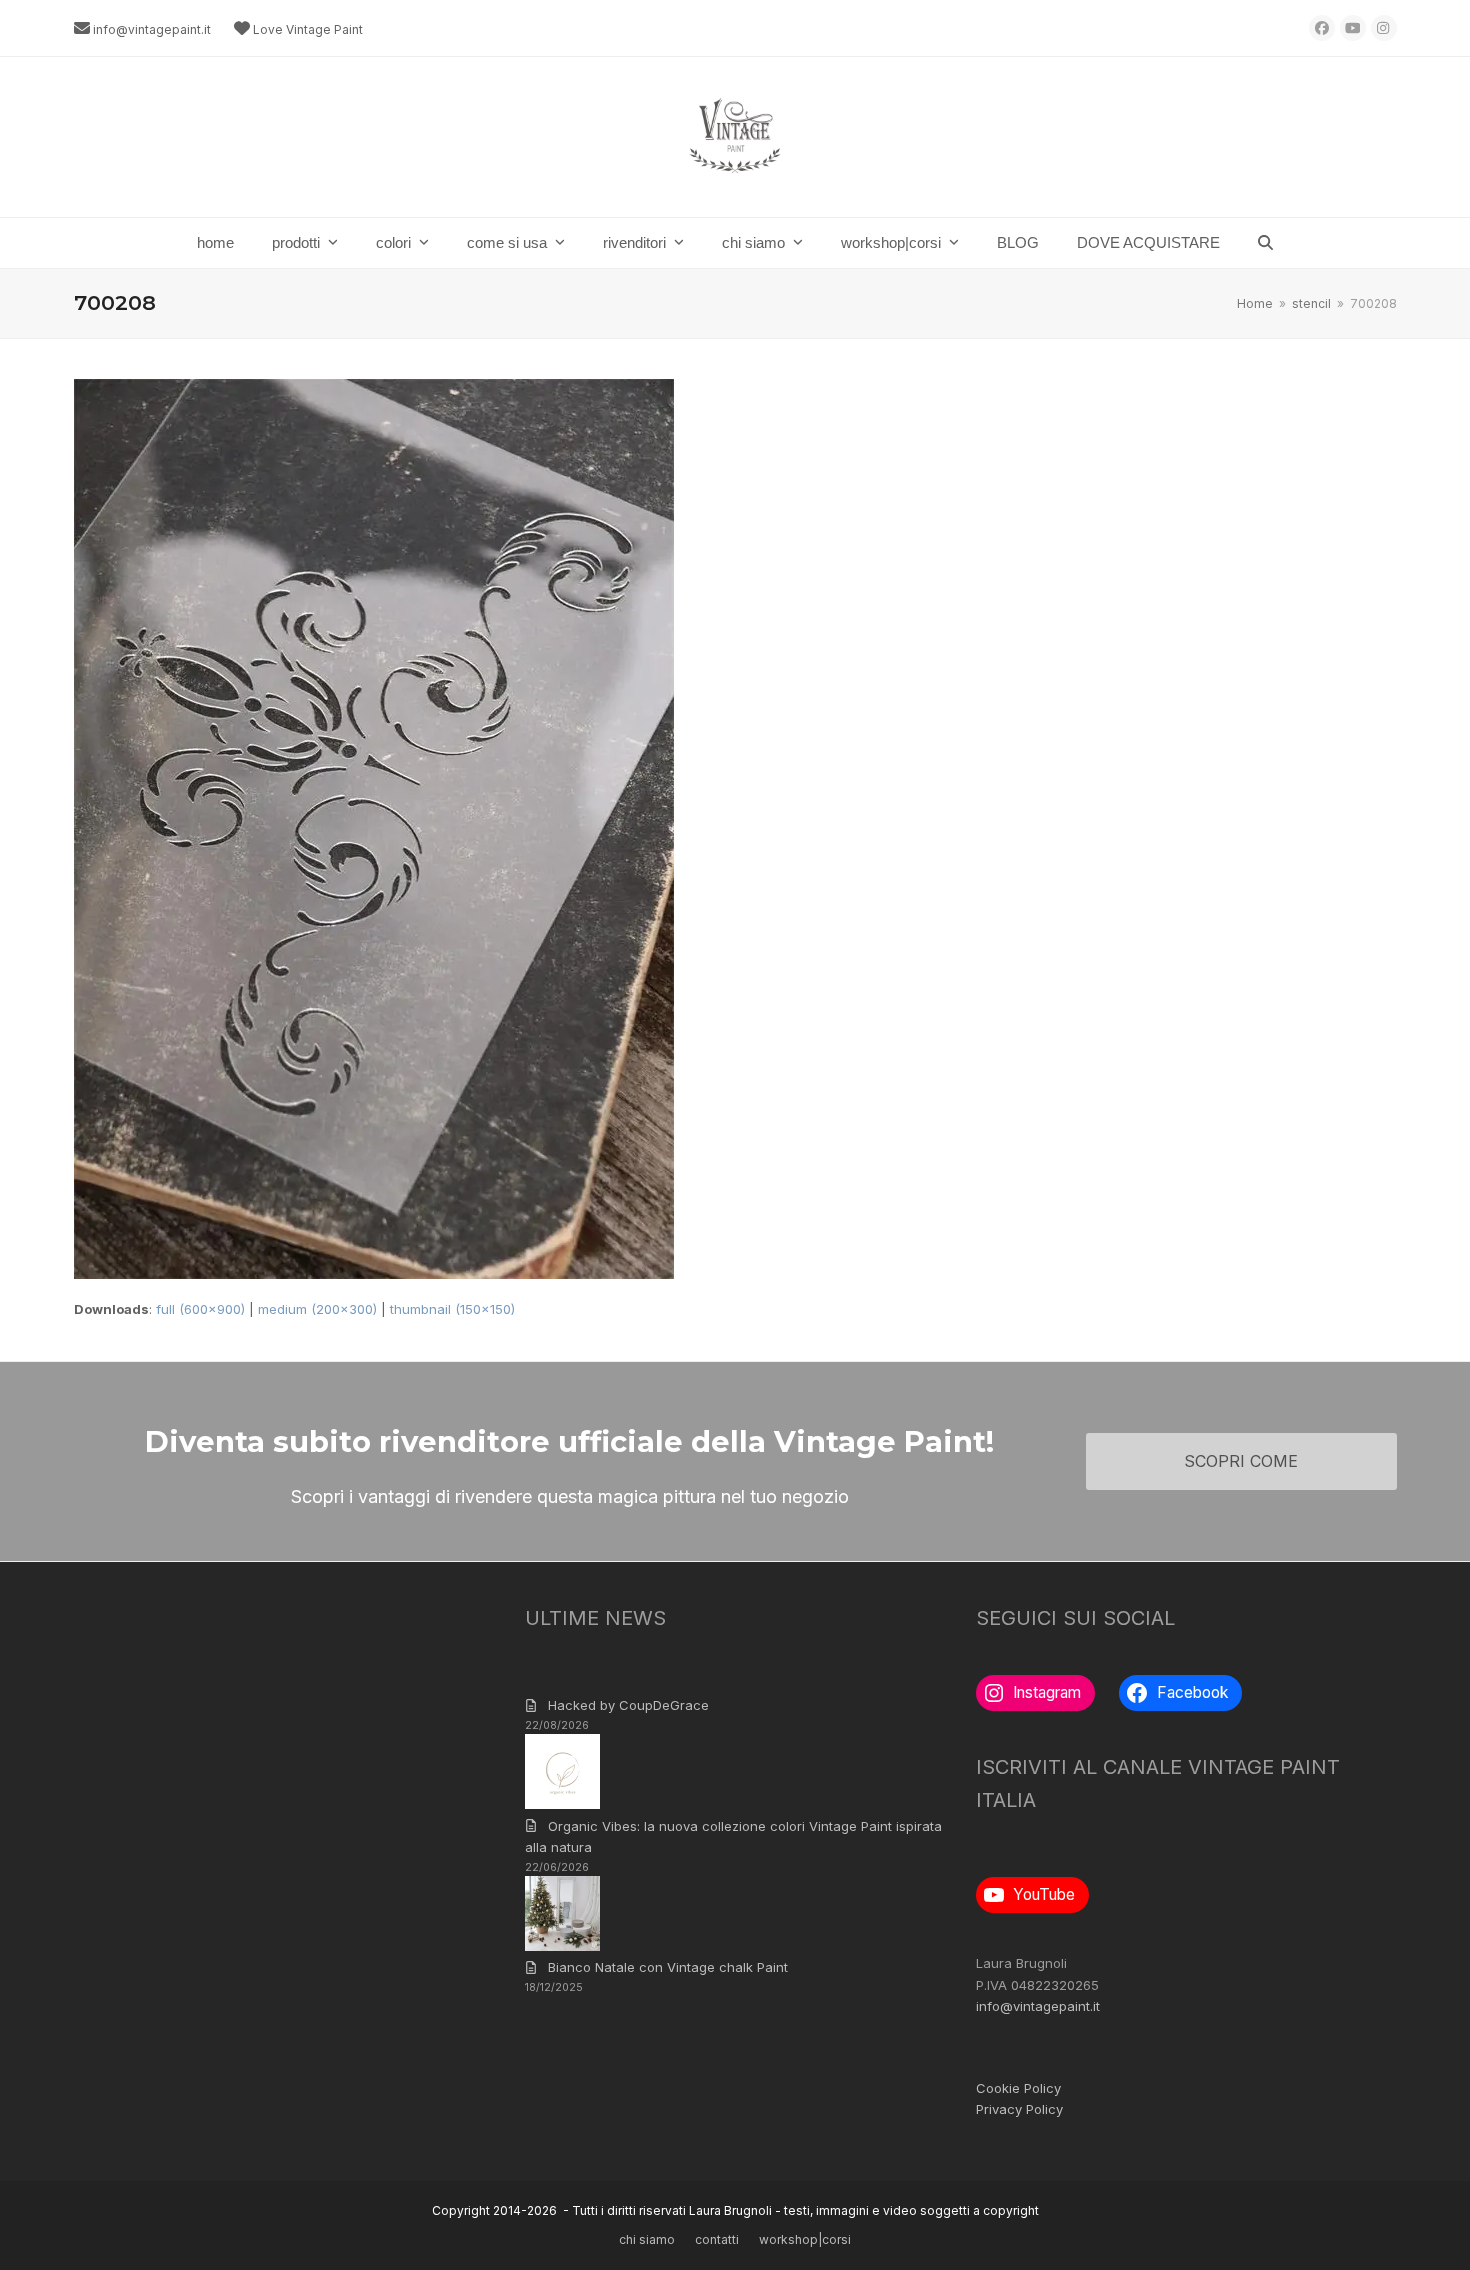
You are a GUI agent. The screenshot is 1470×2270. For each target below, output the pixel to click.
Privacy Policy (1019, 2109)
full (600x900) (200, 1309)
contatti (717, 2239)
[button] (1265, 243)
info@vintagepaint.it (152, 29)
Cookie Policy (1018, 2088)
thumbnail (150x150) (452, 1309)
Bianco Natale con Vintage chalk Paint (668, 1967)
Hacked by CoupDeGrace (628, 1705)
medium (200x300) (317, 1309)
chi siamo (647, 2239)
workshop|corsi (805, 2239)
